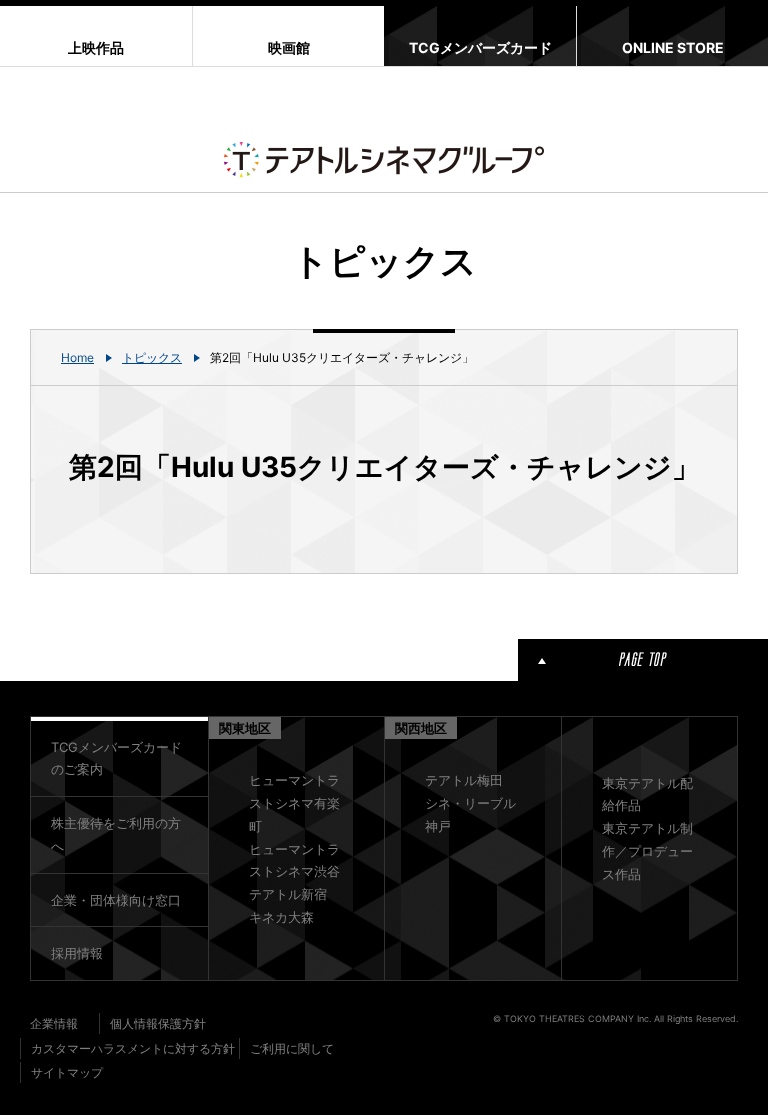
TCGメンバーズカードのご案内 (116, 758)
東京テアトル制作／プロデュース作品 (647, 851)
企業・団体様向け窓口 (116, 900)
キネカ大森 (281, 917)
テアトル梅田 (464, 780)
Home (77, 357)
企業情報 (54, 1023)
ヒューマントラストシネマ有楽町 (294, 803)
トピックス (152, 357)
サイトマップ (67, 1072)
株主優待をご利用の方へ (116, 834)
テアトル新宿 (288, 894)
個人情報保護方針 (158, 1023)
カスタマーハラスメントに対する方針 (133, 1048)
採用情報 (77, 953)
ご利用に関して (292, 1048)
